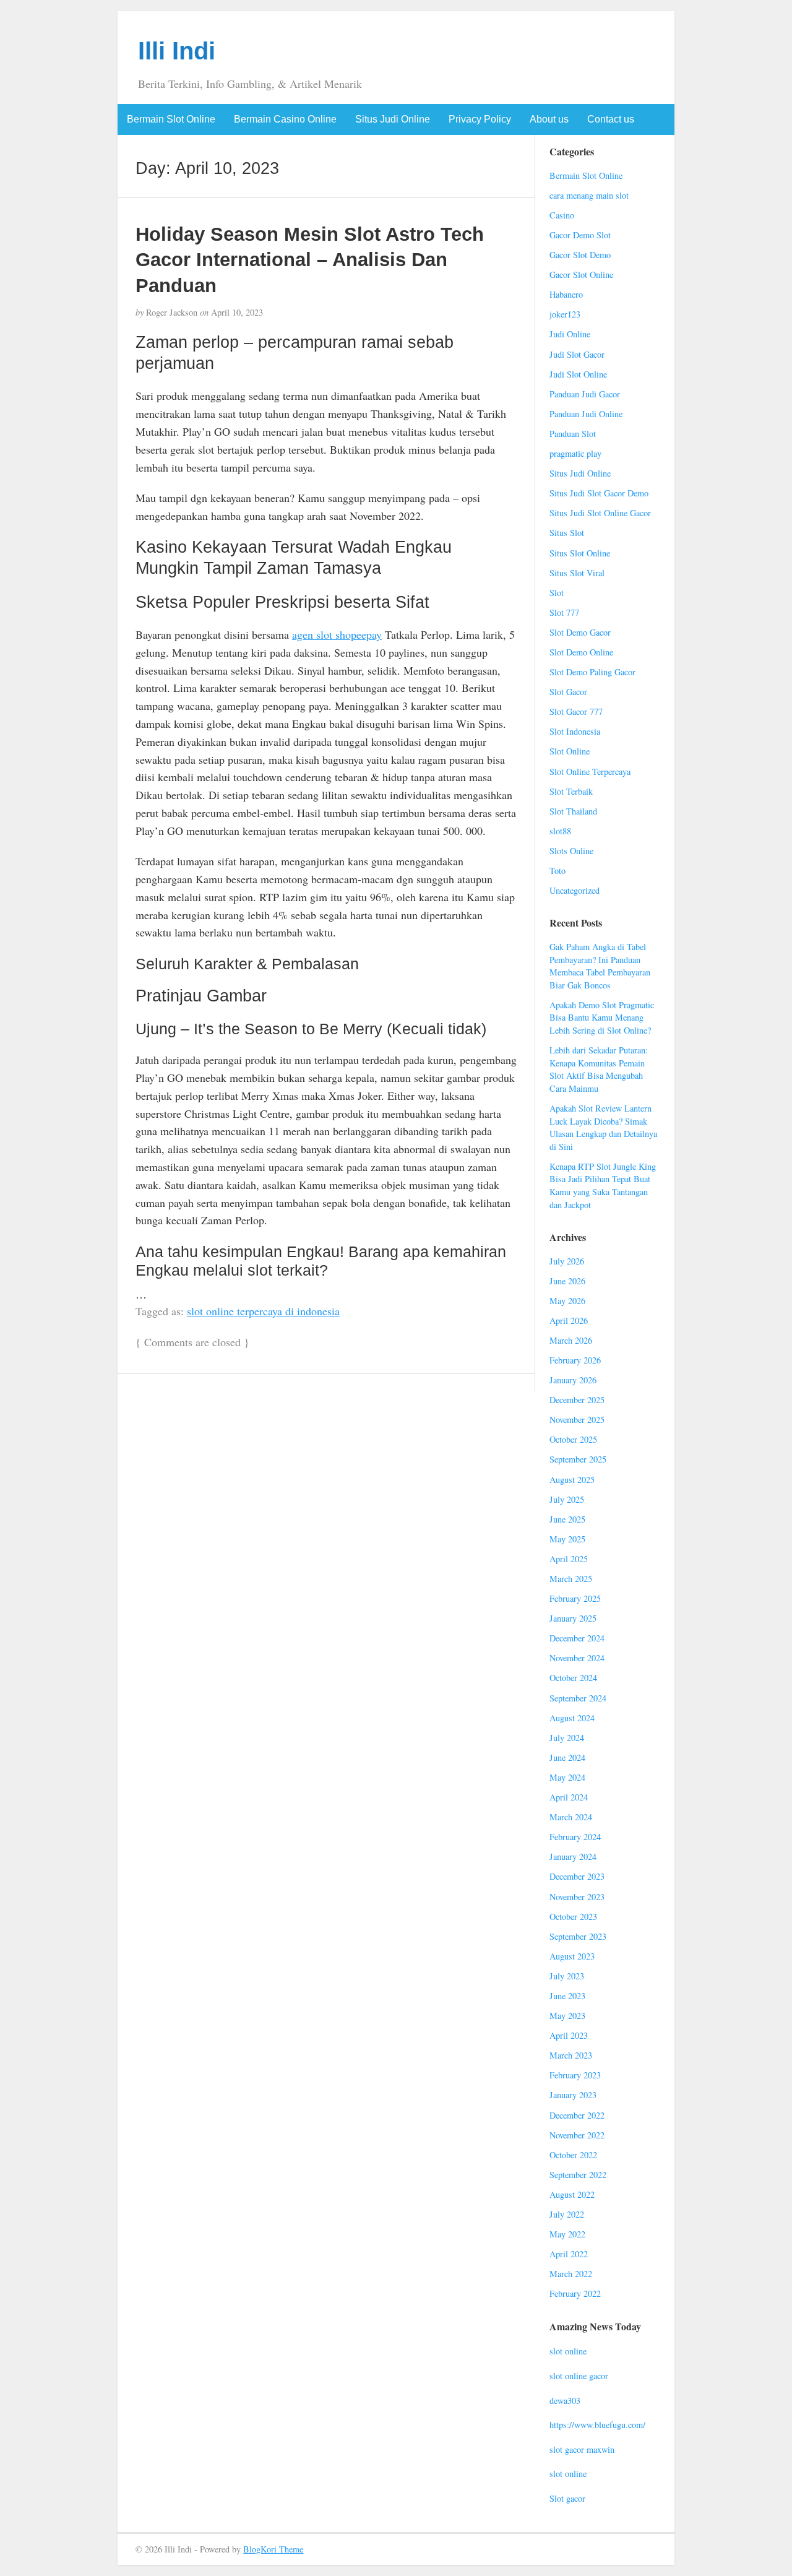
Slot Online (570, 751)
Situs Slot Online (580, 553)
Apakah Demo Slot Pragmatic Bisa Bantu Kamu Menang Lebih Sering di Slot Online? (602, 1018)
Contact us (611, 119)
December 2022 (577, 2115)
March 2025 (571, 1579)
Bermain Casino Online (285, 119)
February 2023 (575, 2075)
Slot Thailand (573, 811)
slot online (568, 2351)
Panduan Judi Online (586, 414)
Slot (557, 593)
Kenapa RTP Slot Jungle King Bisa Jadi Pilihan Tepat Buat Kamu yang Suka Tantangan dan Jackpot (603, 1186)
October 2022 (573, 2155)
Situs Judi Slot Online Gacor (600, 513)
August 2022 (572, 2194)
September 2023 (578, 1936)
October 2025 (573, 1439)
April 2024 (569, 1797)
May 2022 (567, 2234)
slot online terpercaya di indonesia (263, 1311)
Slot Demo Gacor (580, 632)
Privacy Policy (480, 119)
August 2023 (572, 1956)
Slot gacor (567, 2498)
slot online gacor (579, 2376)
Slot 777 (564, 612)
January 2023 (573, 2095)
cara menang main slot (589, 195)
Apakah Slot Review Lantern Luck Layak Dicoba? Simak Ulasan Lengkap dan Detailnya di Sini (603, 1127)
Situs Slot (567, 533)
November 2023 (577, 1897)
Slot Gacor (568, 692)
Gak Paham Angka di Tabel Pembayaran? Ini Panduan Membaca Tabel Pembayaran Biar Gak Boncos (600, 966)
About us (549, 119)
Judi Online (570, 334)
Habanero (566, 294)
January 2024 (573, 1856)
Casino (562, 215)
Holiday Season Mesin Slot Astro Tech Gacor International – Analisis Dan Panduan (310, 260)
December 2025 (577, 1400)
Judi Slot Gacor (577, 354)
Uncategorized (575, 890)
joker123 (565, 314)
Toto (557, 871)
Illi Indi (177, 51)
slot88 (560, 831)
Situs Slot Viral (577, 573)
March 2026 (571, 1340)
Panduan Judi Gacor (585, 394)
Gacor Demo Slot (580, 235)
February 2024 (575, 1837)
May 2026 (567, 1301)
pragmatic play (575, 453)
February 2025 (575, 1598)
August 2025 (572, 1480)
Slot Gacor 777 (576, 711)
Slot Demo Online (581, 652)
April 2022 (569, 2254)
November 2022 (577, 2135)
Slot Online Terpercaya (590, 772)
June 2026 (567, 1281)
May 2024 (567, 1777)
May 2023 (567, 2016)
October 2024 (573, 1678)
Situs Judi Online (393, 119)
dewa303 (565, 2401)
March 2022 (571, 2274)
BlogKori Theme (273, 2549)
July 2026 (567, 1261)
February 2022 (575, 2293)
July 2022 (567, 2214)
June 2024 (567, 1757)
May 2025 (567, 1539)
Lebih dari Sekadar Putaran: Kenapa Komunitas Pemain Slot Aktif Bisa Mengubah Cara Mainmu (599, 1069)
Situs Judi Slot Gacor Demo (599, 493)
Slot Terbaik (571, 791)
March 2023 (571, 2055)
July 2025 (567, 1499)
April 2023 (569, 2035)
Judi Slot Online (578, 374)
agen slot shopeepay (337, 634)
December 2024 (577, 1638)
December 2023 (577, 1876)
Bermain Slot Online (171, 119)
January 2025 (573, 1618)
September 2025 (578, 1459)
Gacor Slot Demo (580, 255)
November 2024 (577, 1658)
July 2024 (567, 1738)
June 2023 (567, 1996)
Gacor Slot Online (581, 274)
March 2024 (571, 1817)
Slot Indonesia (575, 731)
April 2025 (569, 1559)
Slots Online (571, 851)
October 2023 (573, 1917)
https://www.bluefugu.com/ (597, 2425)
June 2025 (567, 1519)
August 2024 (572, 1718)
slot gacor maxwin (582, 2449)
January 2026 (573, 1380)
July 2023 (567, 1976)
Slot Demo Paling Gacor (592, 672)
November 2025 (577, 1420)
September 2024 (578, 1698)
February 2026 (575, 1360)
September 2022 (578, 2175)
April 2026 (569, 1320)
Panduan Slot (573, 434)
